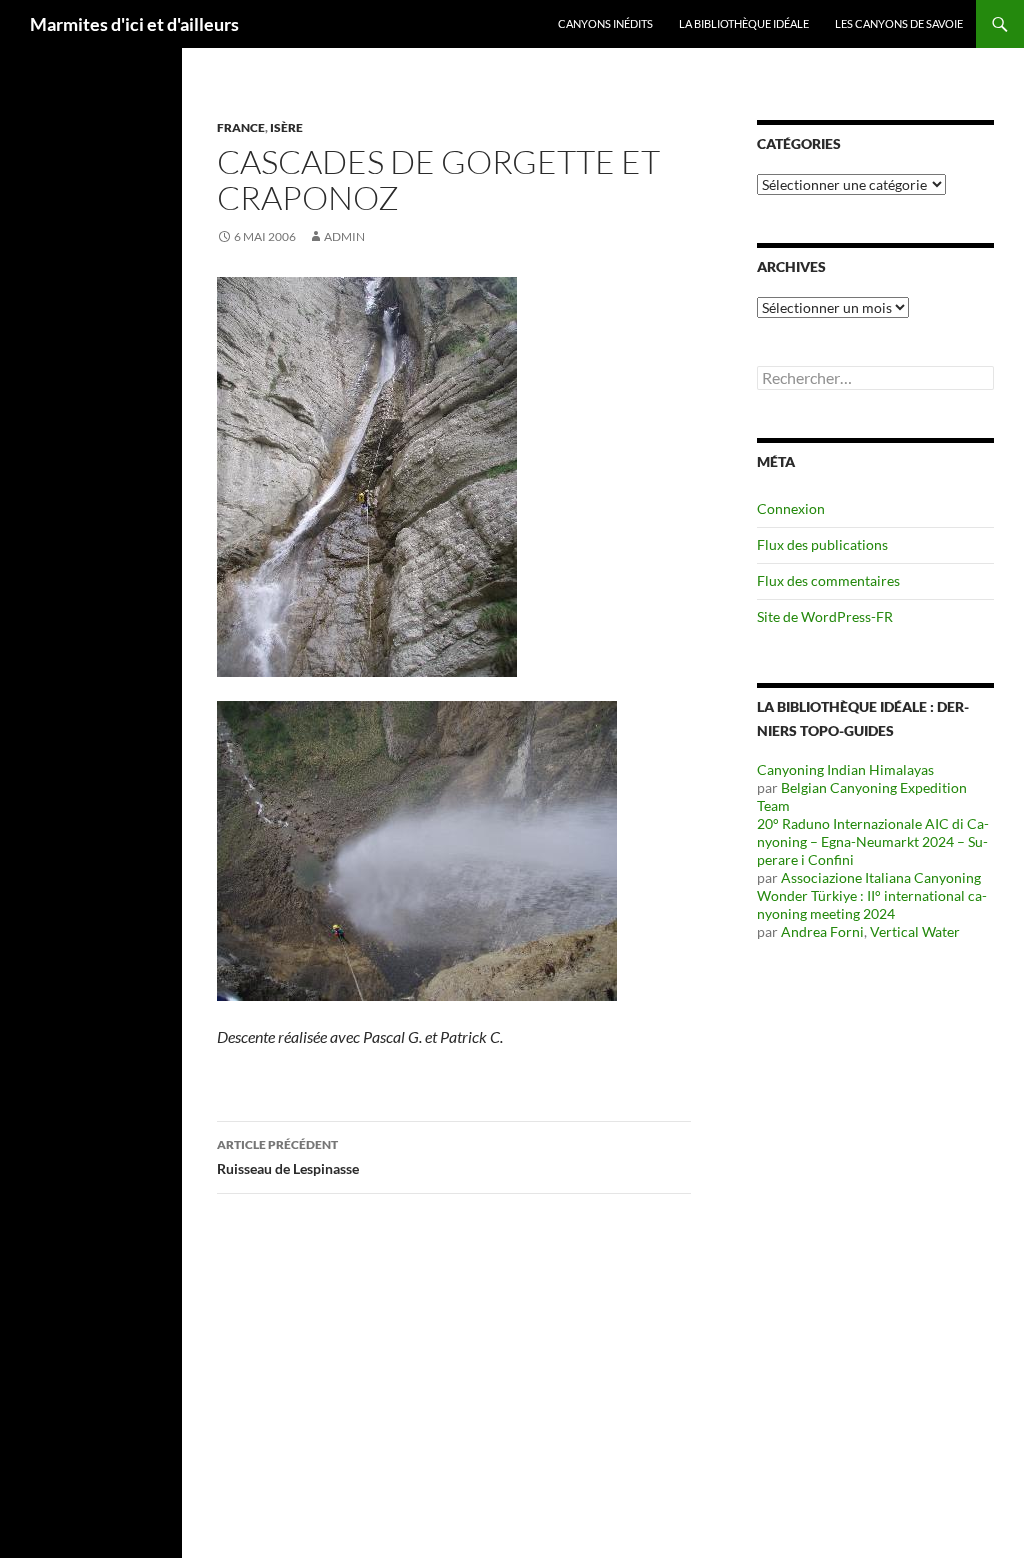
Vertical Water (915, 931)
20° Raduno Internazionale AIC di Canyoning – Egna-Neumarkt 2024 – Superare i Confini (873, 841)
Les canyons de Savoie (899, 23)
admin (344, 236)
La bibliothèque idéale (744, 23)
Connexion (791, 508)
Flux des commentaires (828, 580)
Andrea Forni (822, 931)
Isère (286, 127)
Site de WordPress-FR (825, 616)
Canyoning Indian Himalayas (845, 769)
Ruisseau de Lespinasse (288, 1157)
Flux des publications (822, 544)
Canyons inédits (605, 23)
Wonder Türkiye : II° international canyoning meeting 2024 (872, 904)
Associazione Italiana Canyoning (881, 877)
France (241, 127)
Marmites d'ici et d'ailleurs (134, 24)
